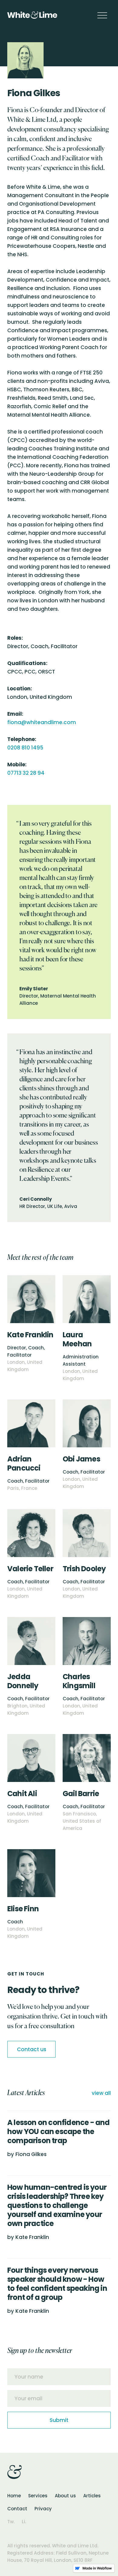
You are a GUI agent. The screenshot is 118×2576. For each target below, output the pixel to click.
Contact (17, 2509)
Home (14, 2496)
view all (101, 2093)
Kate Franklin (32, 2237)
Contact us (32, 2049)
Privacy (43, 2509)
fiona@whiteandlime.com (42, 722)
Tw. (11, 2522)
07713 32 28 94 (26, 773)
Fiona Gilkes (31, 2154)
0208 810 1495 (25, 748)
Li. (24, 2522)
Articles (92, 2496)
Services (38, 2496)
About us (65, 2496)
